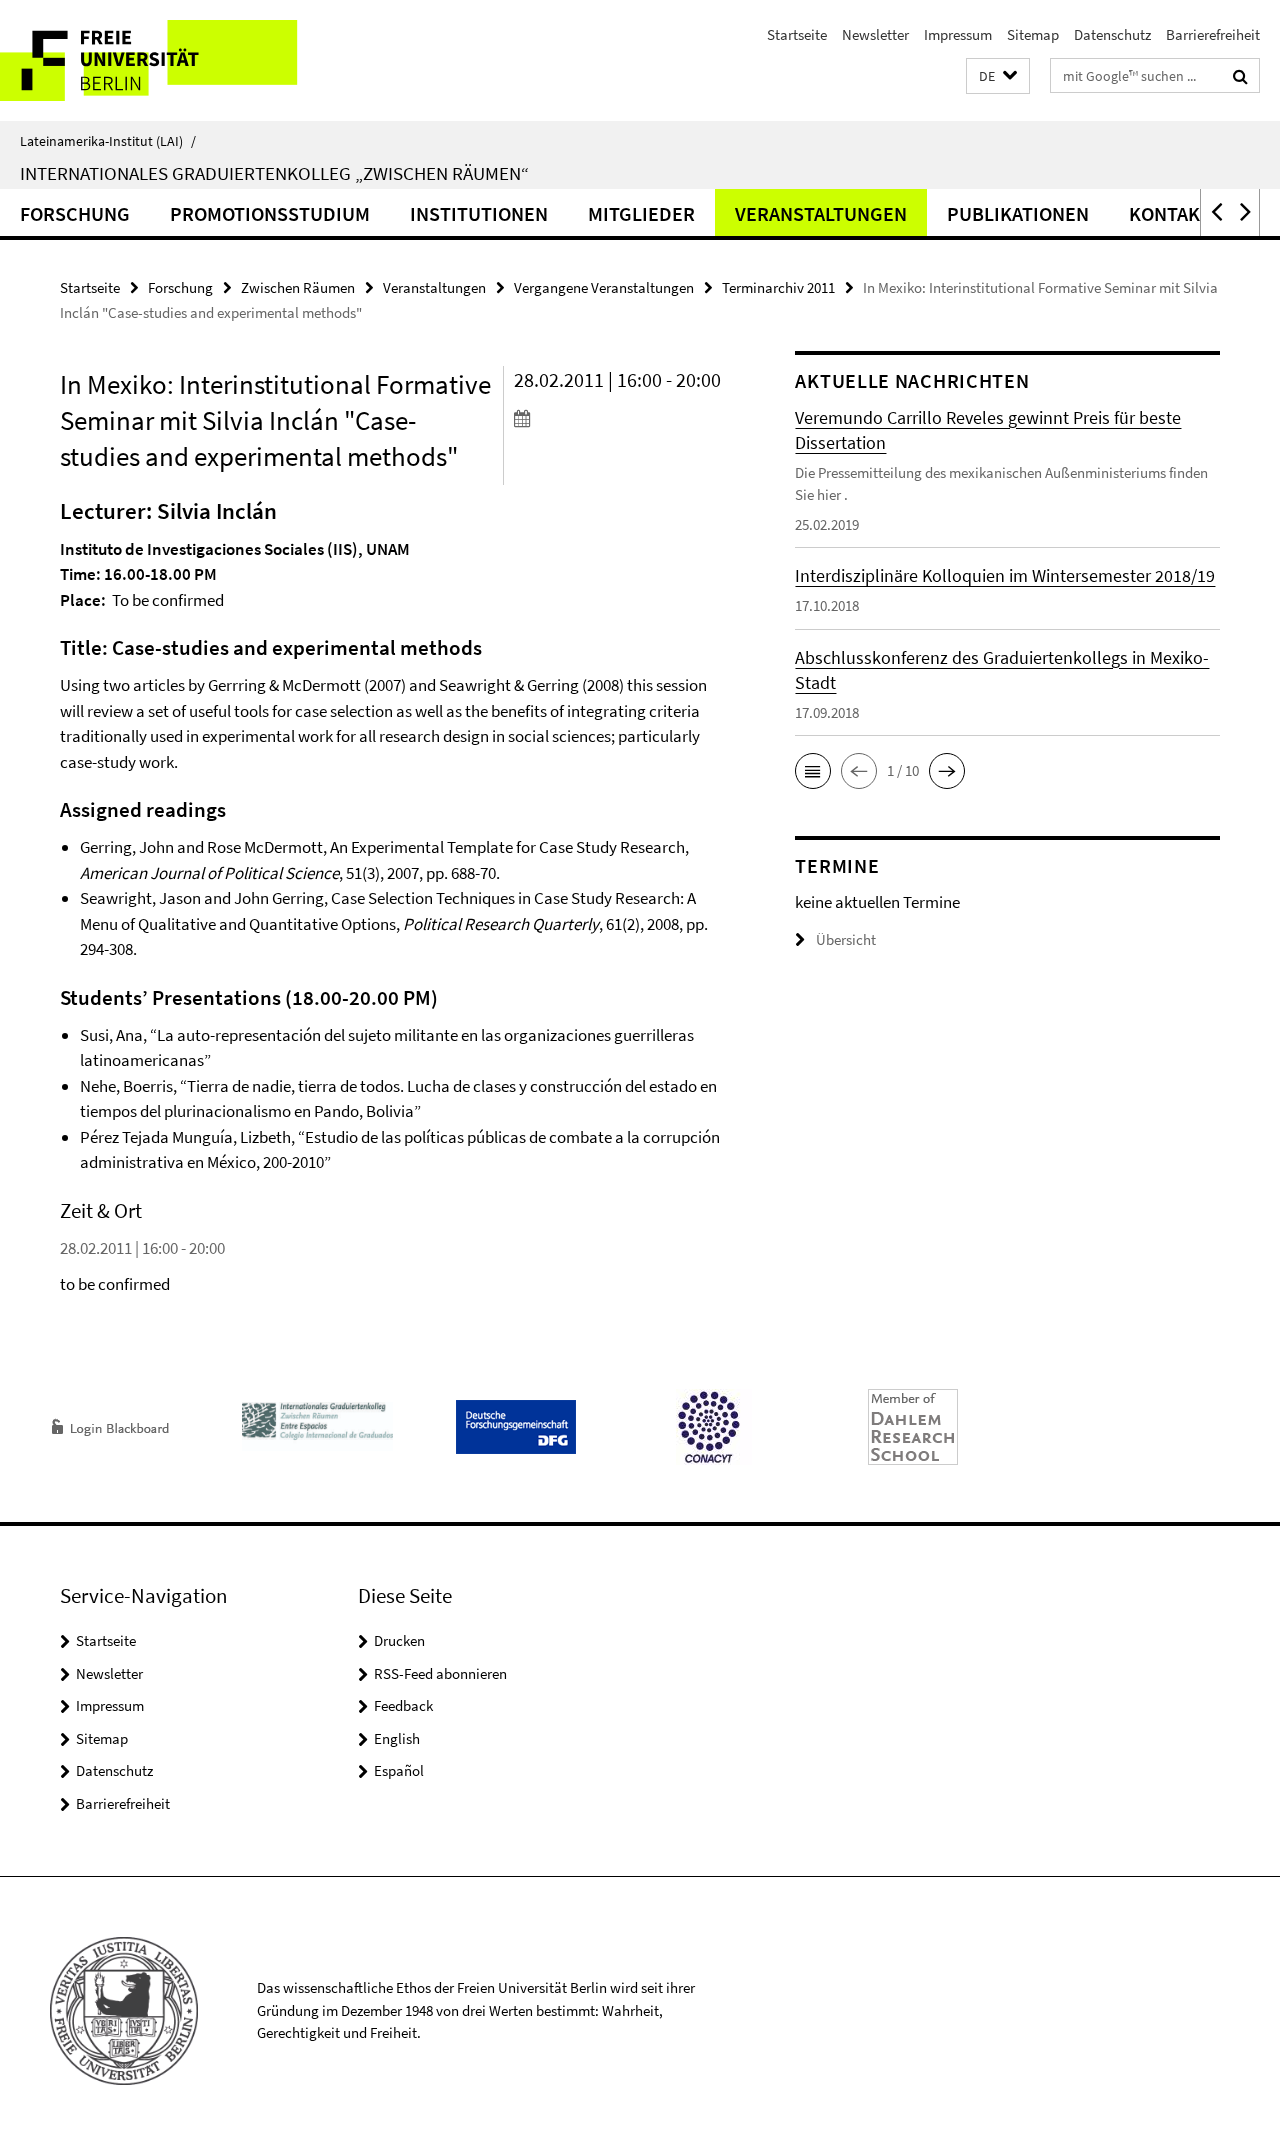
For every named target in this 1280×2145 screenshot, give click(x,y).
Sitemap (1033, 34)
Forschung (75, 213)
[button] (998, 76)
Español (399, 1770)
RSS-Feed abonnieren (440, 1673)
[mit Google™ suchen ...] (1240, 76)
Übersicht (846, 939)
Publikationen (1018, 213)
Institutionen (479, 213)
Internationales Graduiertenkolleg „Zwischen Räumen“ (274, 173)
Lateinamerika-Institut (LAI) (108, 141)
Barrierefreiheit (1213, 34)
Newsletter (875, 34)
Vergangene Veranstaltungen (604, 287)
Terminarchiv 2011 (778, 287)
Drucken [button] (399, 1640)
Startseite (797, 34)
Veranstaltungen (821, 213)
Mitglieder (641, 213)
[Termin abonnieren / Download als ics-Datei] (619, 418)
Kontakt (1170, 213)
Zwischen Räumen (298, 287)
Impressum (958, 34)
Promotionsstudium (270, 213)
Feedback (403, 1705)
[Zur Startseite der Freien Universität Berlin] (167, 60)
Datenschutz (1112, 34)
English (397, 1738)
